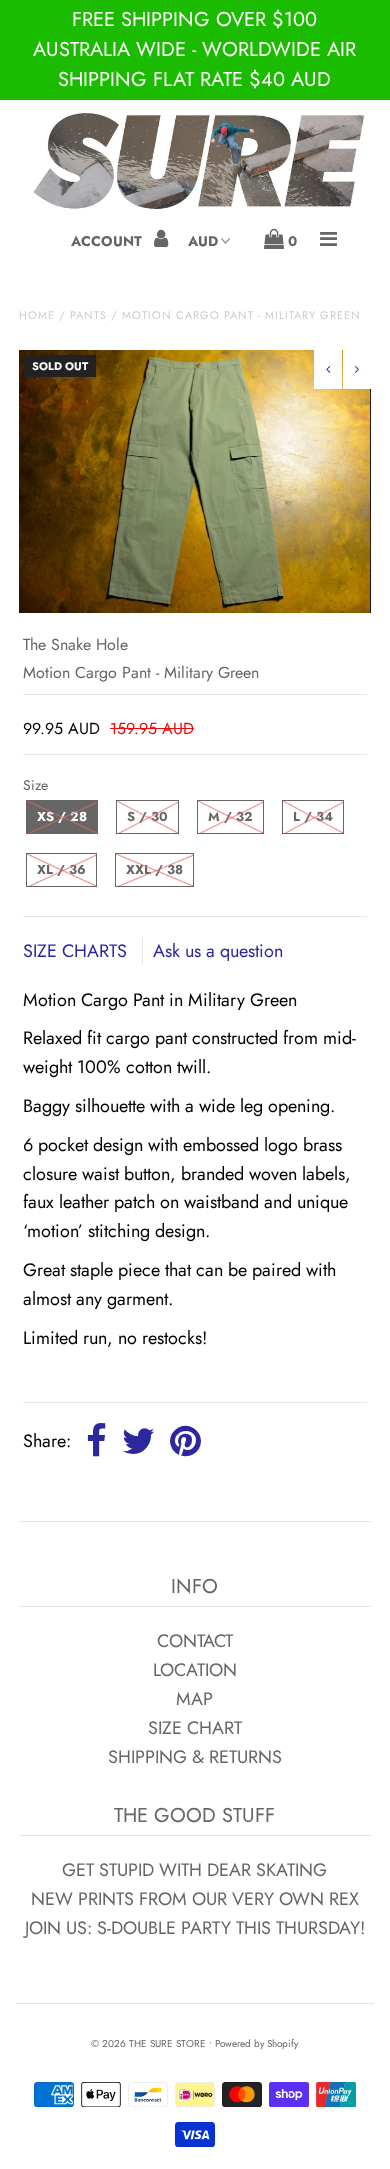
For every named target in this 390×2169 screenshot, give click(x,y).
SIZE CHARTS (77, 951)
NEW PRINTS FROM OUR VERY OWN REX (195, 1899)
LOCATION (195, 1670)
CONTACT (195, 1641)
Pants (88, 315)
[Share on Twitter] (138, 1442)
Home (37, 315)
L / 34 (313, 816)
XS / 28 (62, 816)
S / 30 (147, 816)
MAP (194, 1699)
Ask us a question (218, 951)
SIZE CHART (195, 1728)
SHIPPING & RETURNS (195, 1757)
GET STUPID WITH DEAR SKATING (194, 1870)
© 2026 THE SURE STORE (148, 2043)
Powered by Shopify (256, 2043)
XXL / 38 (154, 869)
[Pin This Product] (185, 1442)
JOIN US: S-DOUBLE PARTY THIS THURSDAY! (195, 1928)
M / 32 (230, 816)
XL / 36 (61, 869)
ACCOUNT (108, 241)
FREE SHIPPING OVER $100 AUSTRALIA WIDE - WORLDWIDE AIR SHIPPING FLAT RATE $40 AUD (194, 49)
